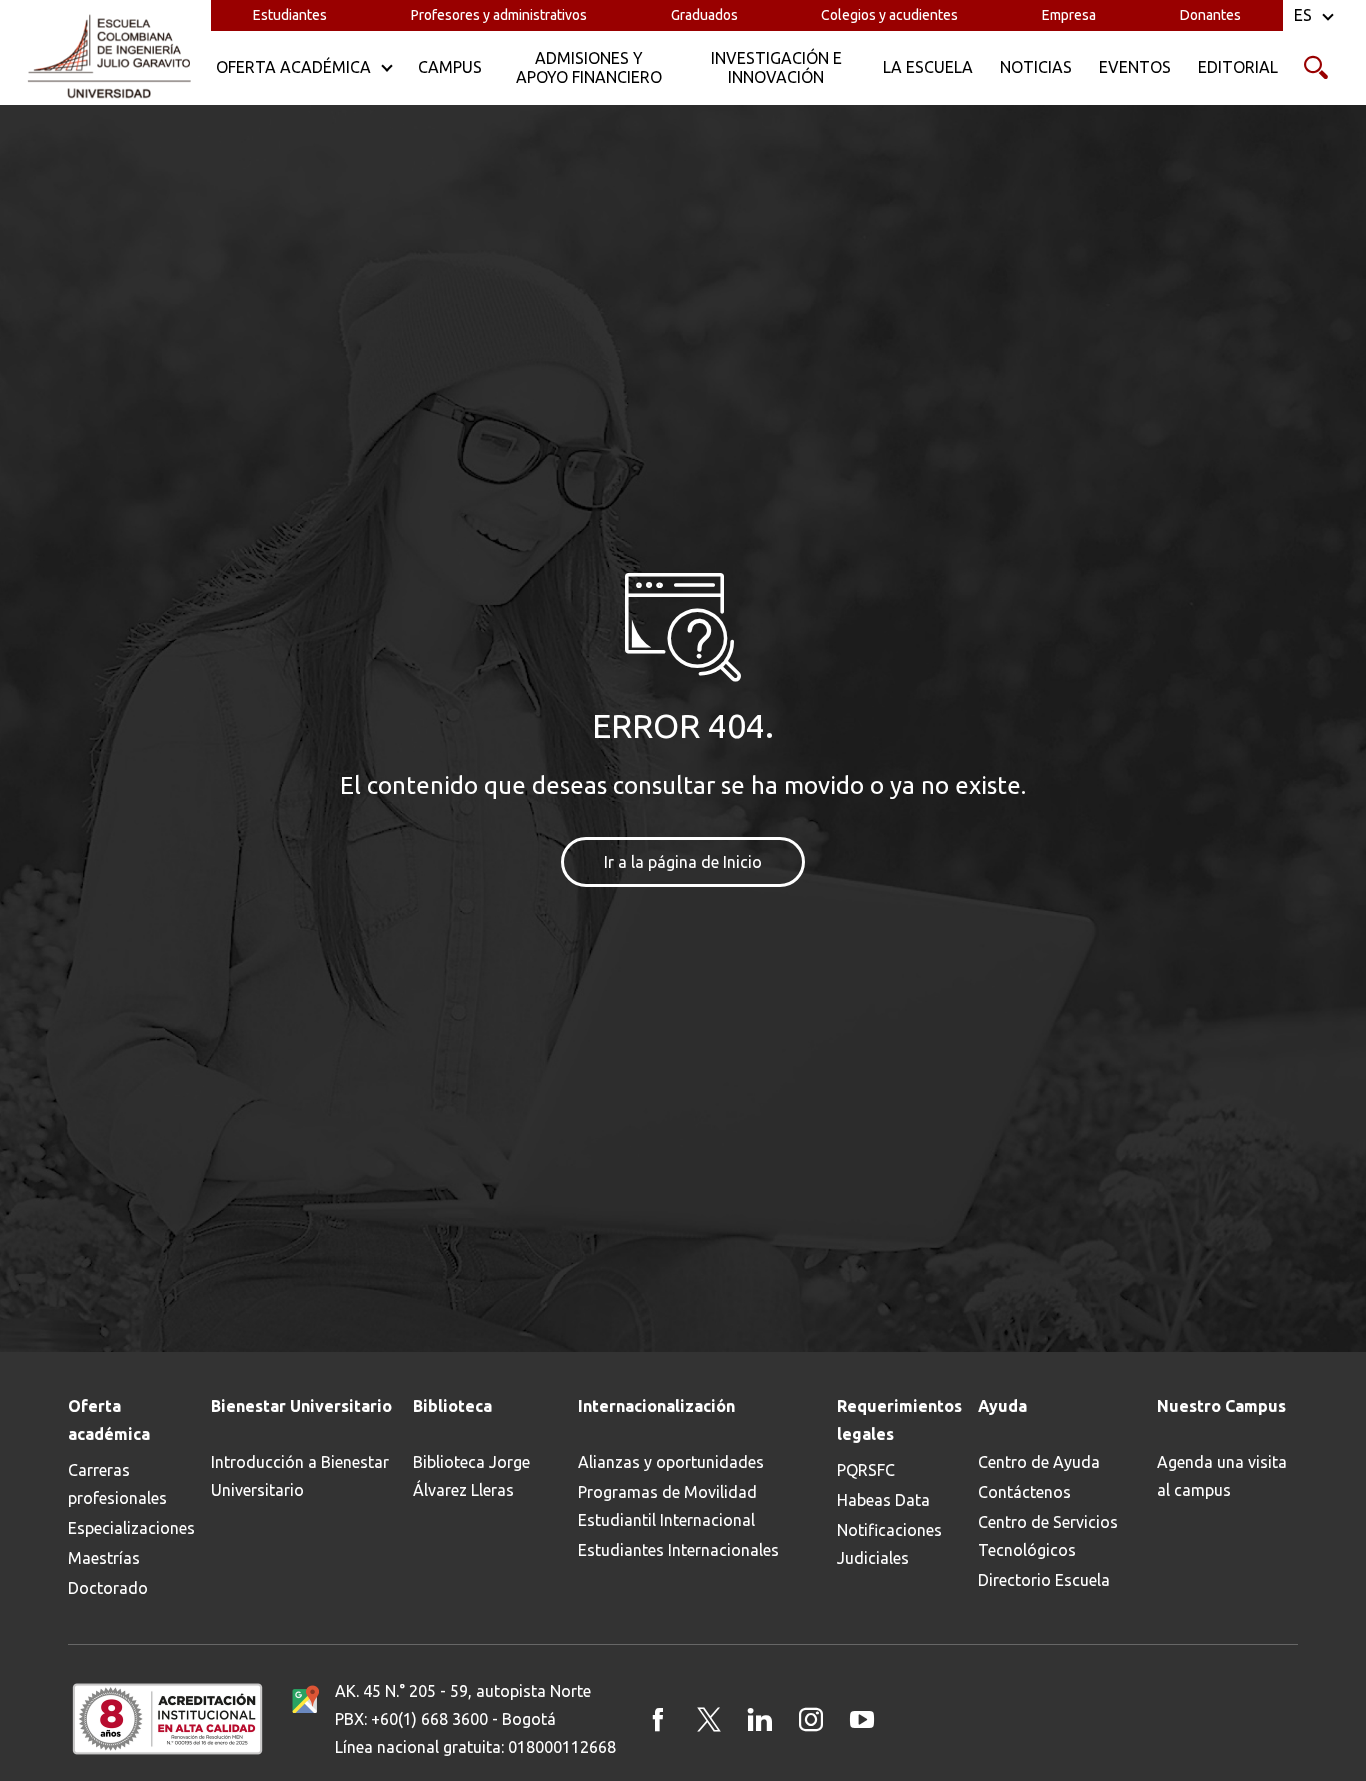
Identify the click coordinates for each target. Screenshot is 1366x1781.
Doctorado (108, 1588)
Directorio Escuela (1044, 1580)
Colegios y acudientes (889, 15)
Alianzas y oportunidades (671, 1462)
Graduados (704, 15)
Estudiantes (290, 15)
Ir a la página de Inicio (683, 862)
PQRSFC (866, 1470)
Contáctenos (1024, 1492)
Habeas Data (883, 1500)
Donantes (1210, 15)
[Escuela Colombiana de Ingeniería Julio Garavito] (109, 58)
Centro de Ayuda (1039, 1462)
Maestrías (104, 1558)
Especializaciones (131, 1528)
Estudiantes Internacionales (678, 1550)
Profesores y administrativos (499, 15)
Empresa (1069, 15)
